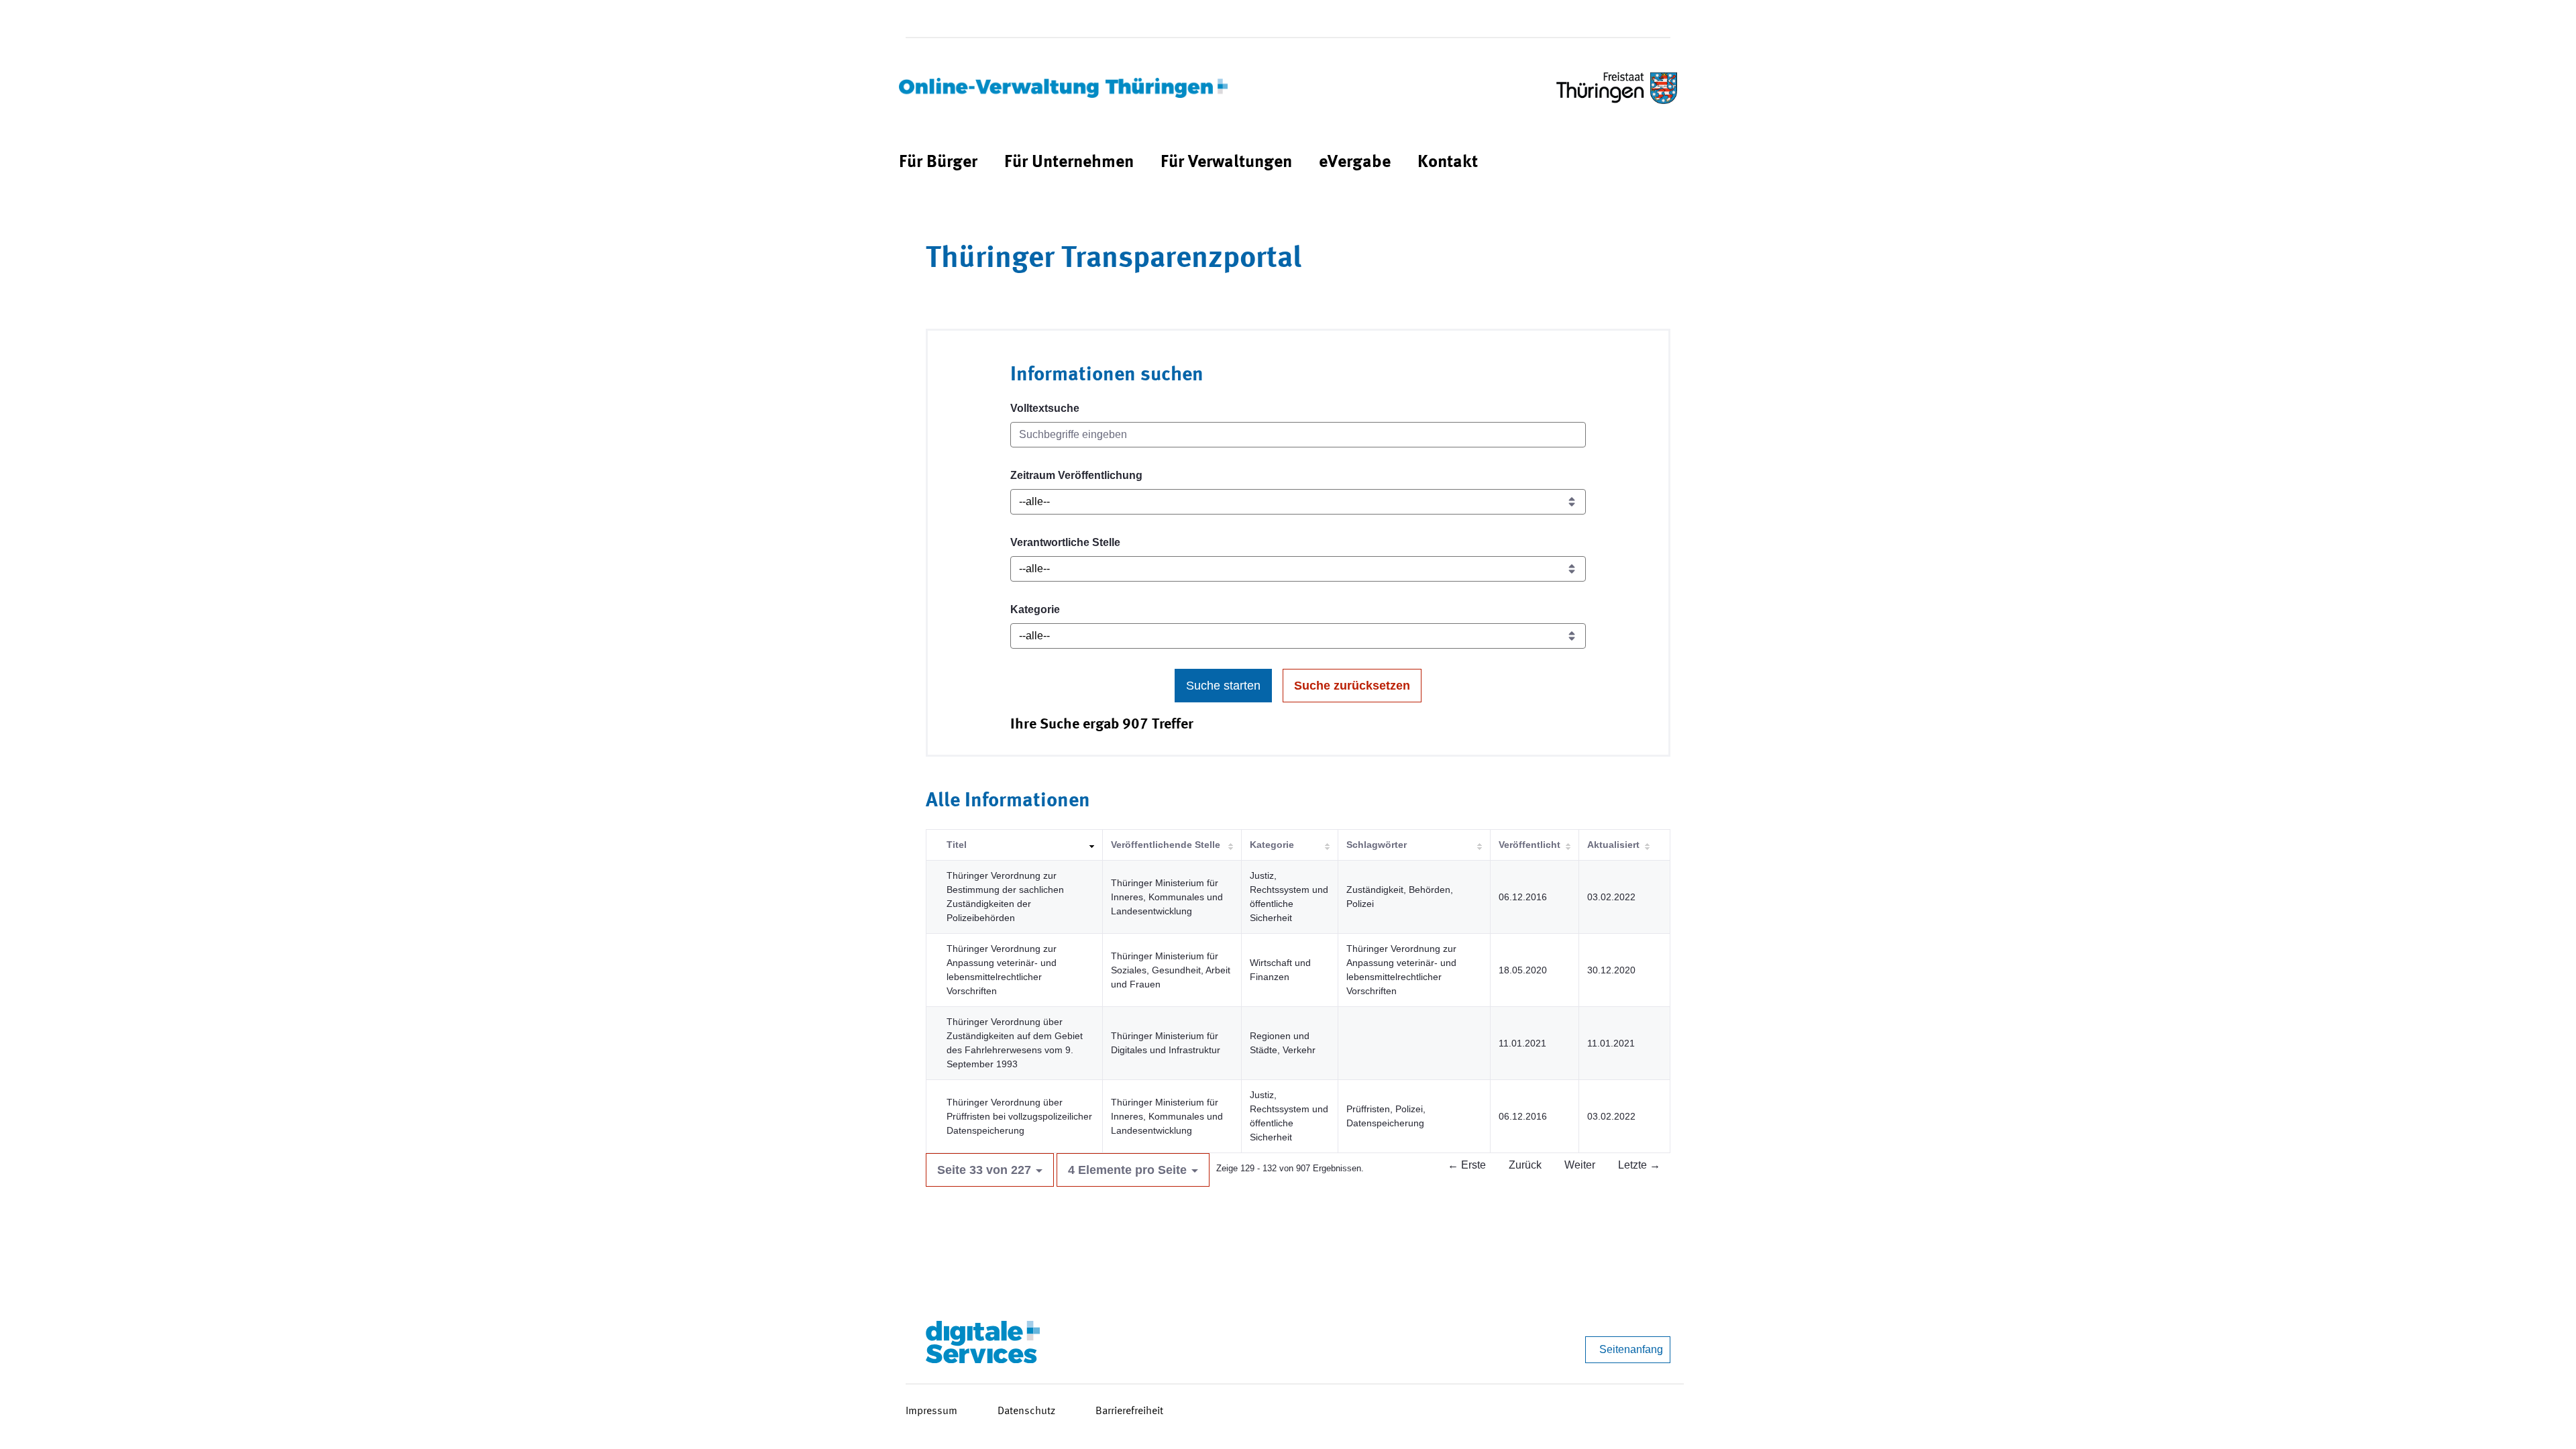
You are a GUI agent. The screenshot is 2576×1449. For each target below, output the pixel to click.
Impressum (931, 1411)
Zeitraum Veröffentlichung (1076, 475)
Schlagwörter (1377, 845)
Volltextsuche (1045, 408)
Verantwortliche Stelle (1065, 542)
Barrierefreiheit (1129, 1411)
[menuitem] (938, 163)
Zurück (1525, 1165)
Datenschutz (1026, 1411)
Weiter (1580, 1165)
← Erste (1467, 1165)
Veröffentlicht (1529, 845)
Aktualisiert (1613, 845)
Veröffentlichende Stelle (1166, 845)
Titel (957, 845)
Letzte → (1639, 1165)
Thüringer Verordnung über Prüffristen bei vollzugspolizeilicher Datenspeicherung (1019, 1116)
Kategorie (1035, 609)
